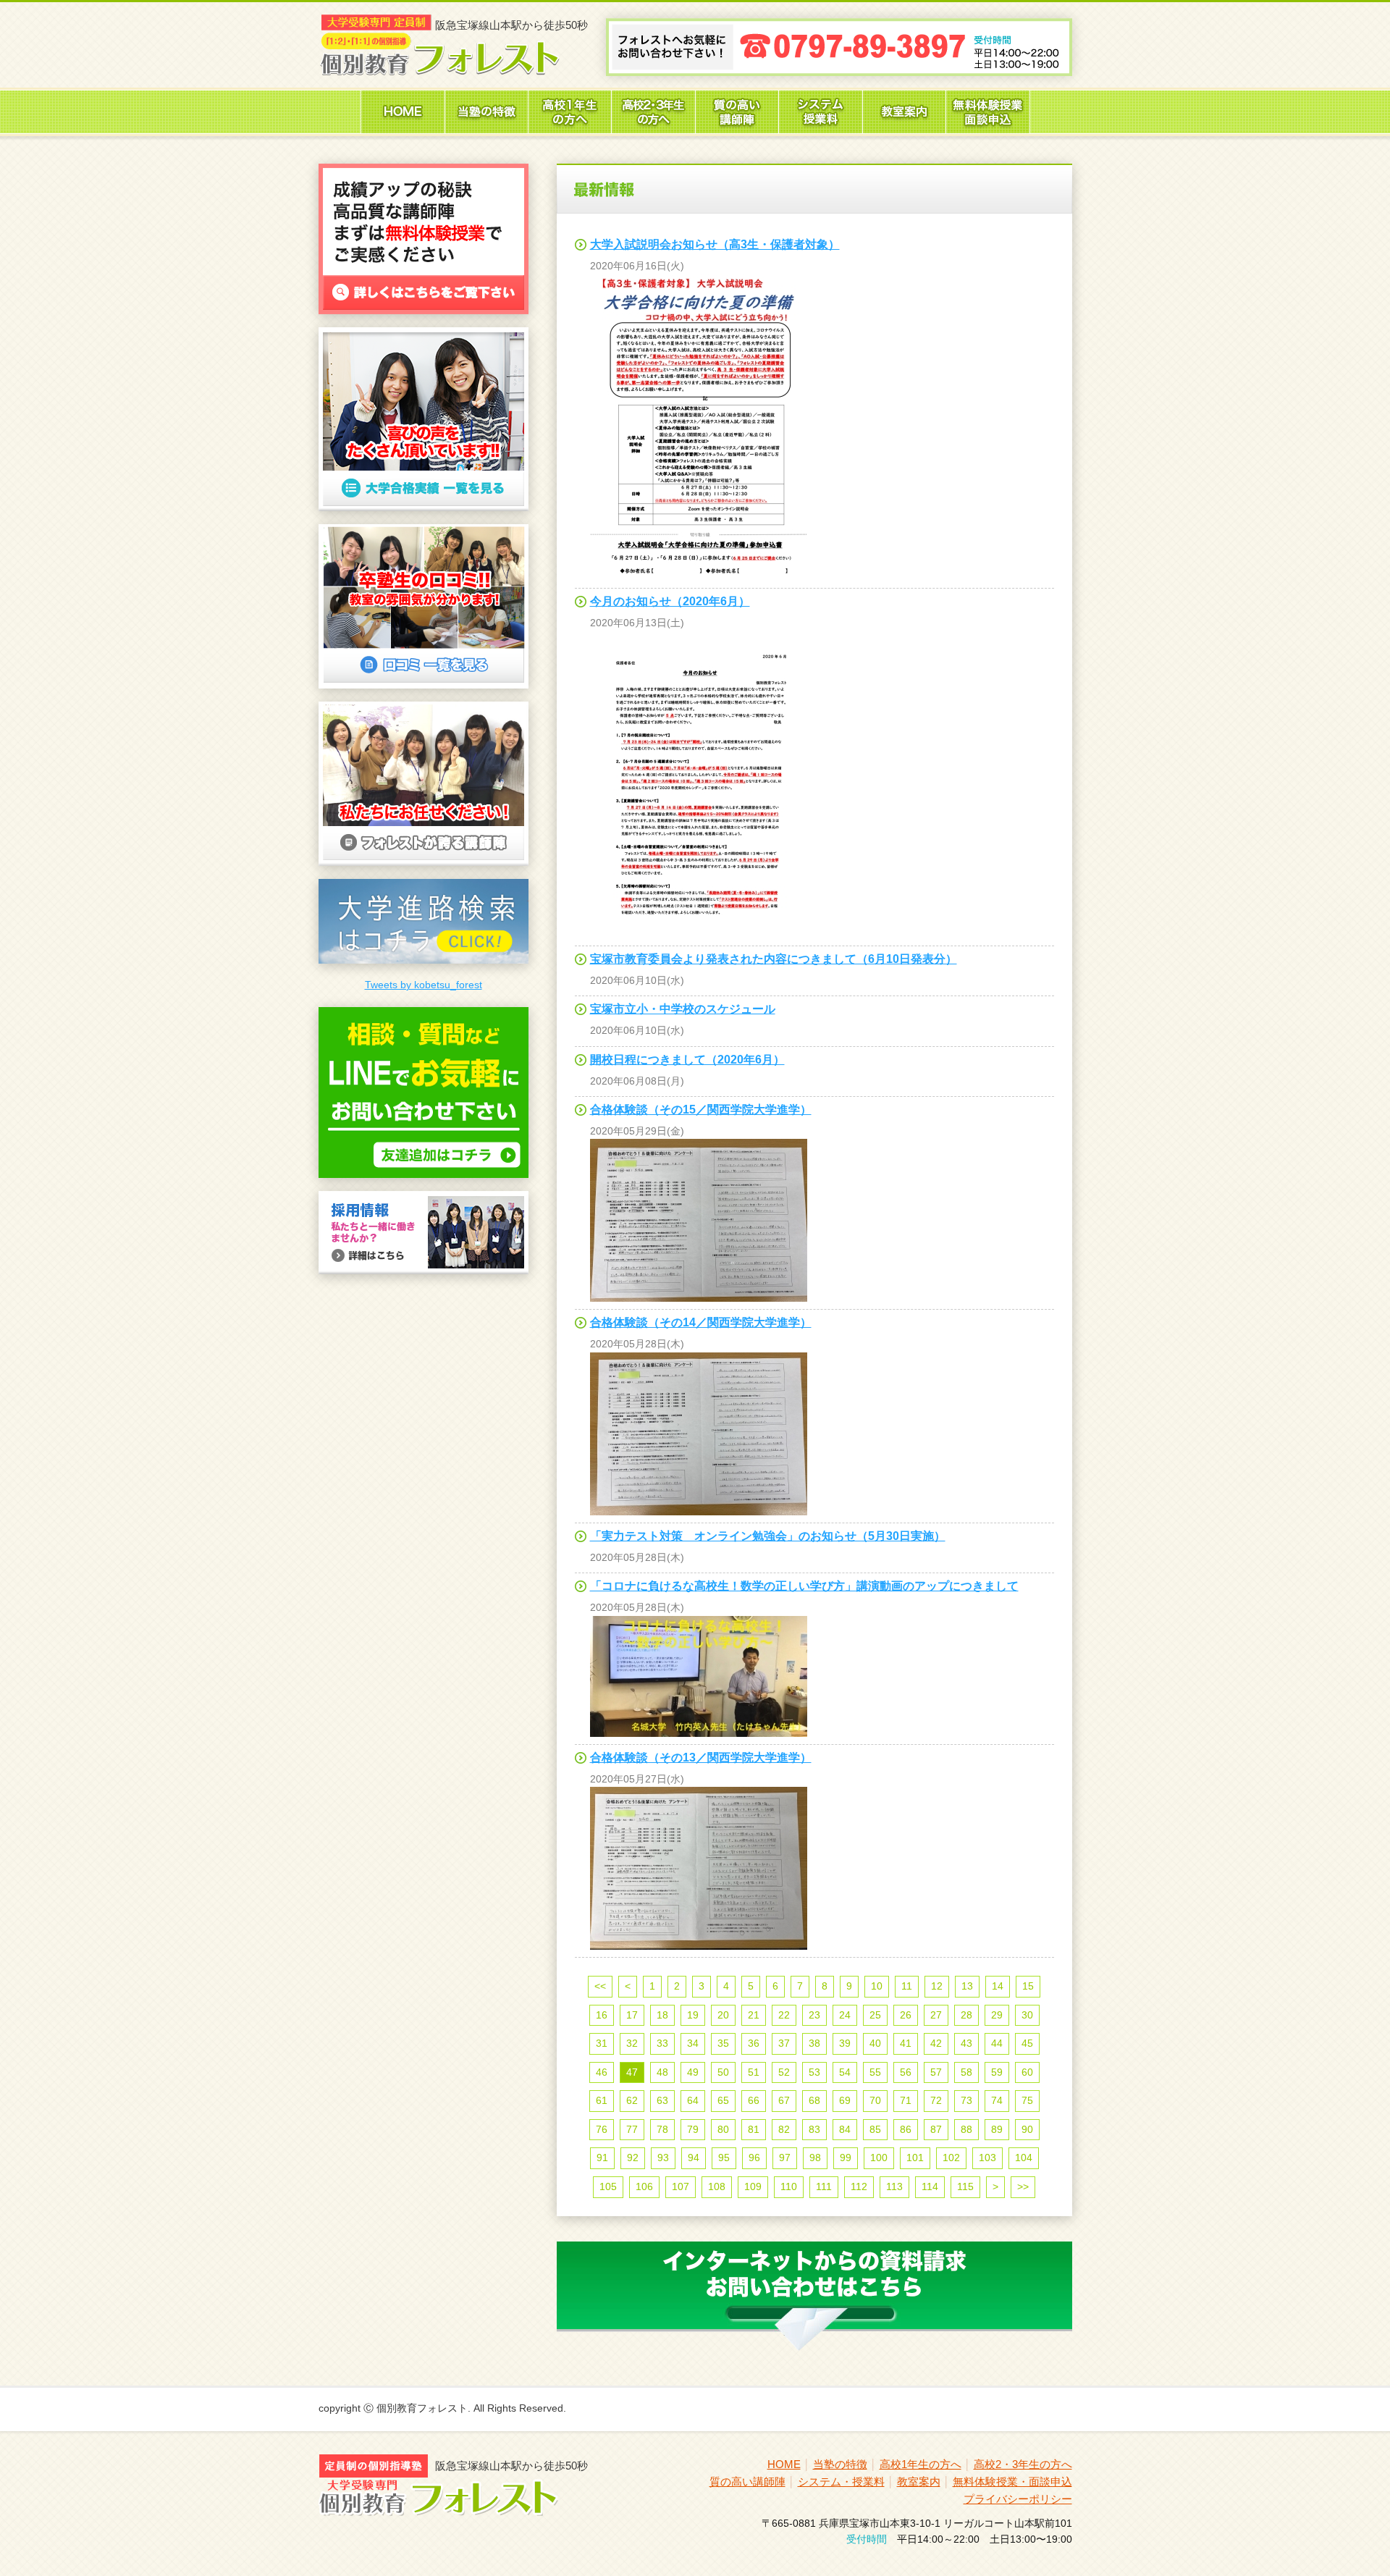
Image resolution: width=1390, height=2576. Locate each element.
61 (602, 2100)
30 (1027, 2015)
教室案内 (919, 2482)
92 (633, 2158)
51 (754, 2072)
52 (784, 2072)
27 (936, 2015)
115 (965, 2186)
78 (662, 2129)
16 (602, 2015)
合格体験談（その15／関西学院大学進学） (701, 1110)
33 (662, 2043)
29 (997, 2015)
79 (693, 2129)
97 (785, 2158)
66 (754, 2100)
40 (875, 2043)
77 (632, 2129)
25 (875, 2015)
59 (997, 2072)
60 (1027, 2072)
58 (966, 2072)
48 (662, 2072)
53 (814, 2072)
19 (693, 2015)
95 (724, 2158)
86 (906, 2129)
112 (859, 2186)
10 (877, 1986)
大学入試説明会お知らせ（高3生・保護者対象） (715, 244)
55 (875, 2072)
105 (608, 2186)
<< (600, 1986)
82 (784, 2129)
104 (1024, 2158)
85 (875, 2129)
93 (663, 2158)
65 (723, 2100)
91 (602, 2158)
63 (662, 2100)
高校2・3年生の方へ (1023, 2464)
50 (723, 2072)
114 (930, 2186)
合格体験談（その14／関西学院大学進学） (701, 1322)
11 (907, 1986)
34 (693, 2043)
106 (644, 2186)
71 (906, 2100)
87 (936, 2129)
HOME (784, 2464)
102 (951, 2158)
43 (966, 2043)
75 (1027, 2100)
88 (966, 2129)
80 (723, 2129)
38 (814, 2043)
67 (784, 2100)
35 (723, 2043)
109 (753, 2186)
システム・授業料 (841, 2482)
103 (987, 2158)
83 (814, 2129)
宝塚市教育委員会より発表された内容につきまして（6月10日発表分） (774, 959)
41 (906, 2043)
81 (754, 2129)
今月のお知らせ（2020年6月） (670, 601)
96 (754, 2158)
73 (966, 2100)
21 (754, 2015)
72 (936, 2100)
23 (814, 2015)
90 (1027, 2129)
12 (937, 1986)
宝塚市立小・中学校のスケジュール (683, 1009)
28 (966, 2015)
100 (879, 2158)
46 (602, 2072)
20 (723, 2015)
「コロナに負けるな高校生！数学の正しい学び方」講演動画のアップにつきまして (804, 1586)
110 (789, 2186)
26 (906, 2015)
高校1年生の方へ (921, 2464)
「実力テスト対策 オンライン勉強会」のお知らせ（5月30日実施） (768, 1536)
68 (814, 2100)
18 (662, 2015)
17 (632, 2015)
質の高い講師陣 (747, 2482)
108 (717, 2186)
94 (694, 2158)
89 (997, 2129)
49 (693, 2072)
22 (784, 2015)
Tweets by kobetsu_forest (424, 985)
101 (915, 2158)
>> (1023, 2186)
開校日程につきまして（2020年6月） (687, 1060)
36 (754, 2043)
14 (998, 1986)
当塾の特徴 (840, 2464)
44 (997, 2043)
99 (846, 2158)
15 (1028, 1986)
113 (894, 2186)
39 (845, 2043)
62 (632, 2100)
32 (632, 2043)
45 (1027, 2043)
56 (906, 2072)
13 (967, 1986)
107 (681, 2186)
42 (936, 2043)
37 (784, 2043)
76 (602, 2129)
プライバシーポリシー (1018, 2499)
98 (815, 2158)
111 (824, 2186)
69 (845, 2100)
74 (997, 2100)
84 (845, 2129)
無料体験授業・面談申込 (1012, 2482)
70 (875, 2100)
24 (845, 2015)
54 (845, 2072)
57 (936, 2072)
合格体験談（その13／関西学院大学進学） (701, 1758)
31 (602, 2043)
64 (693, 2100)
